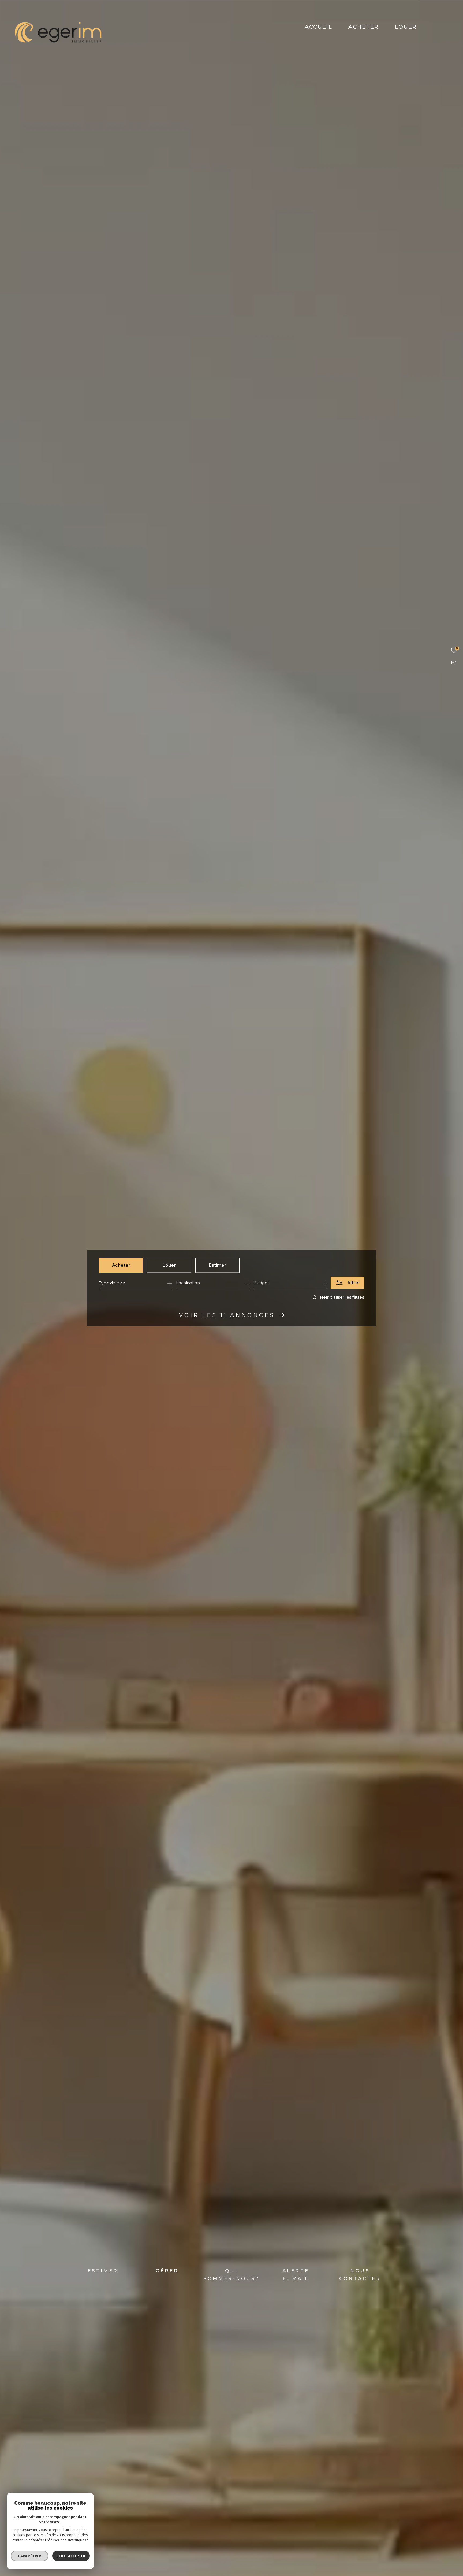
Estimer (218, 1265)
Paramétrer (30, 2556)
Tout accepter (71, 2556)
